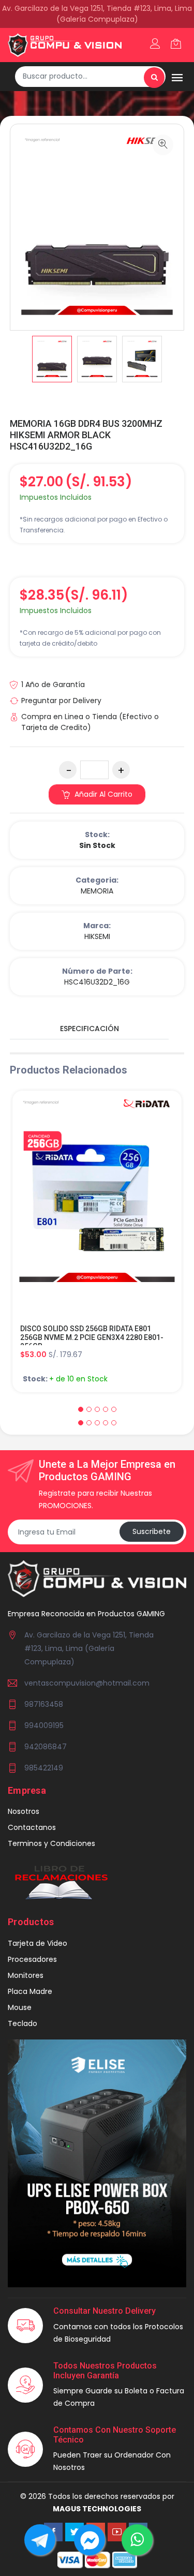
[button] (81, 1409)
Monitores (26, 1975)
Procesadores (32, 1959)
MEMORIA (97, 891)
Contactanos (32, 1827)
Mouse (20, 2007)
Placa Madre (30, 1991)
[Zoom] (163, 145)
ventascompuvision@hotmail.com (87, 1683)
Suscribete (152, 1531)
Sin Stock (97, 845)
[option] (52, 359)
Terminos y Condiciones (51, 1843)
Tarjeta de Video (38, 1943)
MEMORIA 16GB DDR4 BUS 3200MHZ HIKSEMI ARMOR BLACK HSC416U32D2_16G (86, 435)
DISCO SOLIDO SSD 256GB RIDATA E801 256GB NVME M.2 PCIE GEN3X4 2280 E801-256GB (92, 1337)
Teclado (23, 2023)
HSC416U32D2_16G (97, 982)
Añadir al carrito (102, 794)
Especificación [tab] (89, 1029)
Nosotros (24, 1811)
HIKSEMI (97, 936)
